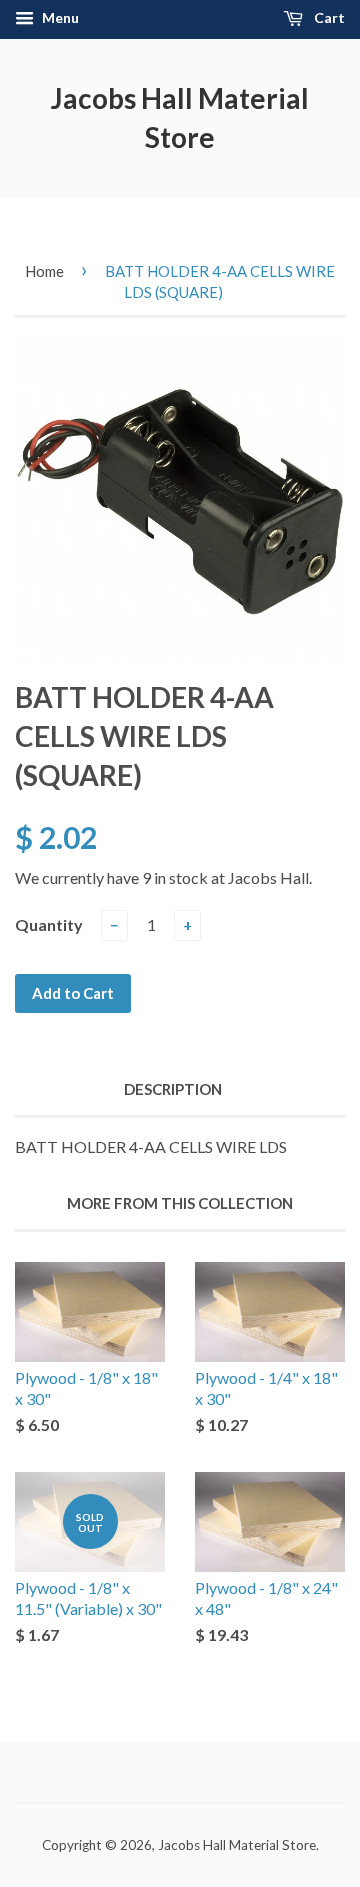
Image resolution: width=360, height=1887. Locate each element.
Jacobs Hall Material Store (180, 117)
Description (173, 1089)
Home (44, 271)
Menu (59, 17)
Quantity (49, 924)
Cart (328, 17)
